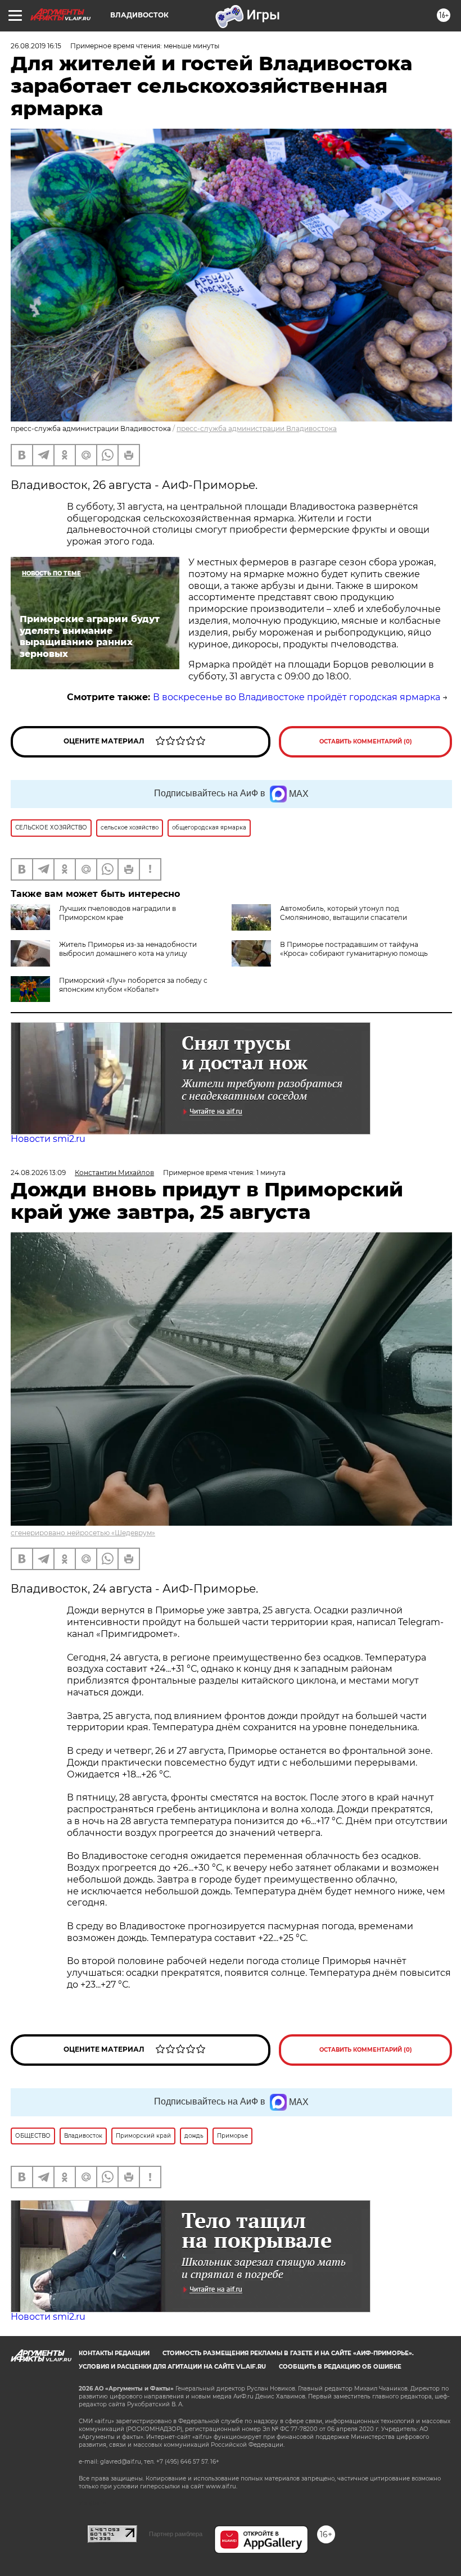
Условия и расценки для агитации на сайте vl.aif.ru (172, 2367)
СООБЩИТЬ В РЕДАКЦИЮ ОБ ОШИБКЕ (340, 2367)
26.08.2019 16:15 (36, 46)
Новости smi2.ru (48, 1139)
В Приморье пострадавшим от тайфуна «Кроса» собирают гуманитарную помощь (354, 949)
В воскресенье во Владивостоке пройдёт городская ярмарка (297, 697)
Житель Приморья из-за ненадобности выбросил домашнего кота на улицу (128, 949)
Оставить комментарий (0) (366, 741)
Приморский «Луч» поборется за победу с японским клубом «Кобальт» (133, 985)
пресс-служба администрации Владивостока (257, 428)
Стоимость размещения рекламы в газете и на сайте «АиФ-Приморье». (288, 2353)
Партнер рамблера (176, 2534)
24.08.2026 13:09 (38, 1173)
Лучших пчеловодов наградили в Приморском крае (117, 913)
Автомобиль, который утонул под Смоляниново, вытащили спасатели (344, 913)
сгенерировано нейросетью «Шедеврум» (83, 1533)
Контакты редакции (114, 2353)
